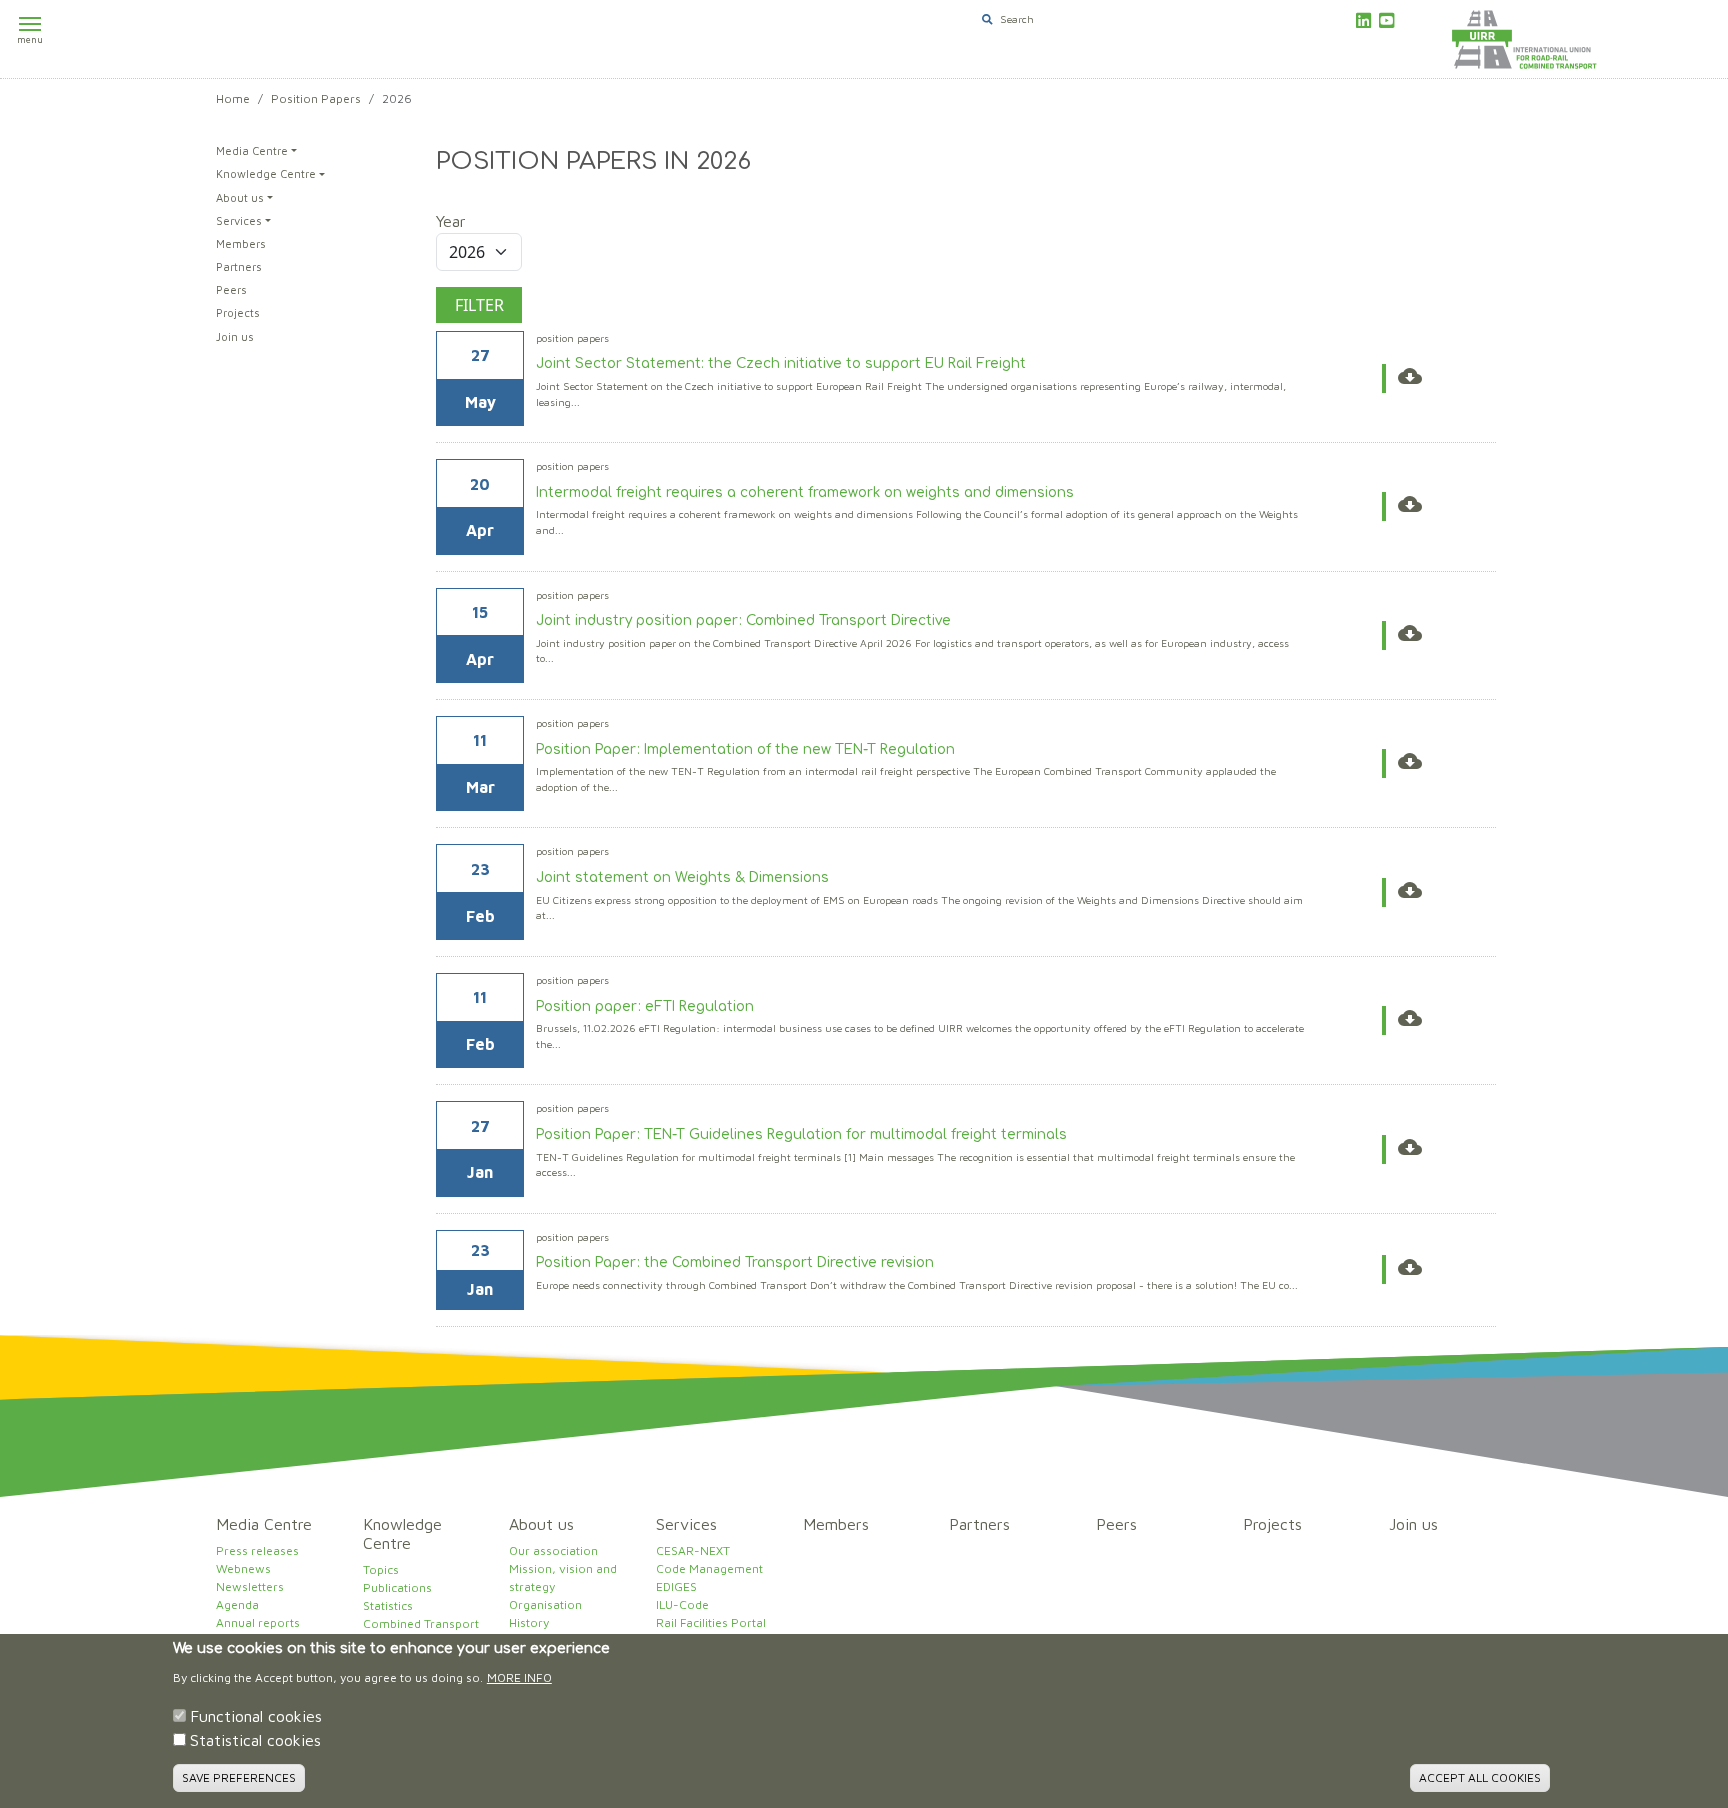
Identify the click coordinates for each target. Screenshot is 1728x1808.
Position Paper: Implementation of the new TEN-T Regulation (745, 749)
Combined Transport (421, 1623)
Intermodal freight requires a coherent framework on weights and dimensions (805, 492)
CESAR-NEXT (693, 1550)
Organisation (545, 1604)
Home (233, 98)
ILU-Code (682, 1604)
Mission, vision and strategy (563, 1577)
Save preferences (239, 1777)
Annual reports (258, 1622)
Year (451, 221)
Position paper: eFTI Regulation (645, 1006)
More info (519, 1677)
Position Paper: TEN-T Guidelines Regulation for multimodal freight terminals (801, 1134)
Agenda (237, 1604)
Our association (553, 1550)
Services (239, 220)
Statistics (388, 1605)
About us (240, 197)
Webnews (243, 1568)
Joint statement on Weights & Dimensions (682, 877)
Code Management (709, 1568)
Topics (381, 1569)
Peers (231, 289)
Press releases (257, 1550)
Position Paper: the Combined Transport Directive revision (735, 1262)
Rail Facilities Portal (711, 1622)
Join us (235, 336)
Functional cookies (256, 1716)
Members (241, 243)
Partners (239, 266)
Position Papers (316, 98)
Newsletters (250, 1586)
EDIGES (676, 1586)
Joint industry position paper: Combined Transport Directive (743, 620)
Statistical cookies (255, 1740)
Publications (397, 1587)
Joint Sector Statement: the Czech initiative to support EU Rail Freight (781, 363)
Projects (238, 312)
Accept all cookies (1480, 1777)
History (529, 1622)
